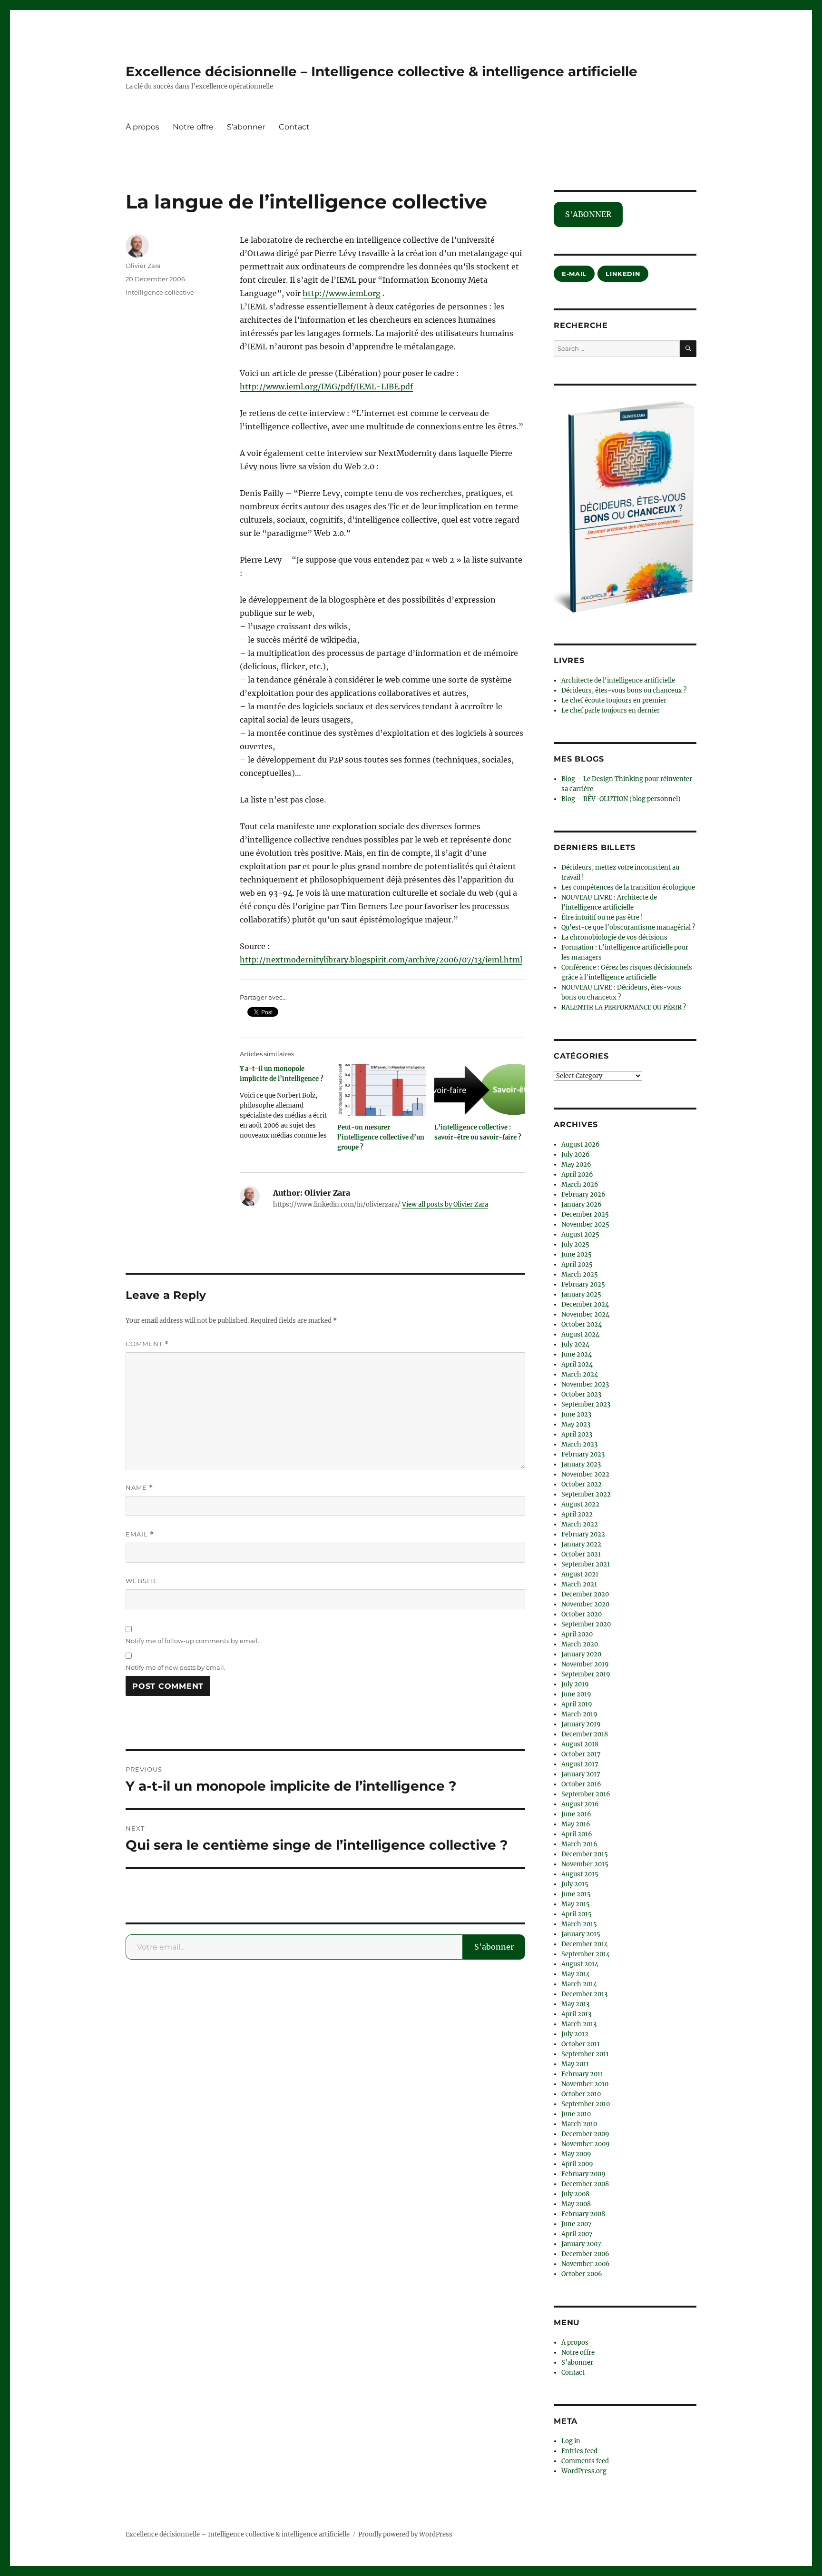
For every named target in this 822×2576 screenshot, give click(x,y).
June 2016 (576, 1814)
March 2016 (579, 1844)
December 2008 (585, 2184)
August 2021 (580, 1574)
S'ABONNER (588, 214)
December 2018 (585, 1734)
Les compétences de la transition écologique (628, 887)
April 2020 (577, 1634)
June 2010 (576, 2114)
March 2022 (580, 1524)
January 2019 (581, 1724)
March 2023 (579, 1444)
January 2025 (581, 1294)
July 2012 (575, 2034)
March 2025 (580, 1274)
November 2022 (585, 1474)
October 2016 (581, 1784)
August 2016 (580, 1804)
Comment (147, 1344)
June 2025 (577, 1254)
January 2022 (581, 1544)
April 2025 (577, 1264)
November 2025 (585, 1224)
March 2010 (579, 2124)
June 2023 (576, 1414)
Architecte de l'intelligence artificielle (618, 680)
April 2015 (577, 1914)
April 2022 (577, 1514)
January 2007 (581, 2244)
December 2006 (585, 2254)
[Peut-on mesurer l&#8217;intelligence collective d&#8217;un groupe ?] (383, 1090)
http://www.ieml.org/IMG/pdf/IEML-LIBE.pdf (326, 386)
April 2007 (577, 2234)
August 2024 (580, 1334)
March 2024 (580, 1374)
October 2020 (582, 1614)
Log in (571, 2441)
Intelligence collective (160, 292)
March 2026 (580, 1184)
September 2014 (586, 1954)
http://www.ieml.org (342, 293)
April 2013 (576, 2014)
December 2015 (585, 1854)
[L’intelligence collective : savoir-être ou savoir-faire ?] (480, 1090)
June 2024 (577, 1354)
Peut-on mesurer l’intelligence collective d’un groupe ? (381, 1137)
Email (140, 1534)
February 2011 (582, 2074)
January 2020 (581, 1654)
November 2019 (585, 1664)
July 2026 (576, 1154)
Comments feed (585, 2461)
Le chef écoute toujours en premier (614, 700)
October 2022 (582, 1484)
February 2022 (583, 1534)
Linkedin (623, 274)
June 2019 (576, 1694)
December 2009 (585, 2134)
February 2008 (583, 2214)
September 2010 (586, 2104)
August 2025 (580, 1234)
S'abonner (494, 1947)
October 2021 (581, 1554)
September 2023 (586, 1404)
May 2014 (576, 1974)
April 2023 (577, 1434)
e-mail (574, 274)
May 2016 (576, 1824)
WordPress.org (584, 2471)
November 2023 (585, 1384)
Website (142, 1581)
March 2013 (579, 2024)
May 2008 (576, 2204)
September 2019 (586, 1674)
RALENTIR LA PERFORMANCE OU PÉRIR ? (624, 1007)
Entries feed (579, 2451)
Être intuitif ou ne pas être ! (602, 917)
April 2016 (577, 1834)
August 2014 (580, 1964)
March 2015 (579, 1924)
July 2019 (575, 1684)
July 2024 (575, 1344)
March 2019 (579, 1714)
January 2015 (581, 1934)
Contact (294, 127)
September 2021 (586, 1564)
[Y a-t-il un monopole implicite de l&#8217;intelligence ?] (289, 1105)
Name (139, 1488)
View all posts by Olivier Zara (445, 1204)
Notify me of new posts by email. (176, 1667)
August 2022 (580, 1504)
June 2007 (577, 2224)
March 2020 (580, 1644)
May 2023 (576, 1424)
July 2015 (575, 1884)
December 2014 (585, 1944)
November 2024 (585, 1314)
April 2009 (577, 2164)
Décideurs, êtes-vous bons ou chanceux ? (624, 690)
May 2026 (576, 1164)
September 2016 (586, 1794)
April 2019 (577, 1704)
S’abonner (246, 127)
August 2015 (580, 1874)
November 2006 (586, 2264)
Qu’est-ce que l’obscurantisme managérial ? (628, 927)
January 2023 (581, 1464)
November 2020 (585, 1604)
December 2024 (585, 1304)
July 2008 (575, 2194)
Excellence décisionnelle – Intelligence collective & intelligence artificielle (382, 71)
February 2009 (583, 2174)
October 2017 (581, 1754)
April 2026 (577, 1174)
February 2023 (583, 1454)
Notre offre (193, 127)
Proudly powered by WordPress (405, 2534)
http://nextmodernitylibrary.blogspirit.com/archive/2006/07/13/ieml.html (381, 960)
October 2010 (581, 2094)
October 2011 (581, 2044)
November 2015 (585, 1864)
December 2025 (585, 1214)
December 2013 (584, 1994)
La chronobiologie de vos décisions (614, 937)
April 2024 (577, 1364)
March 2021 (579, 1584)
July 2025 (575, 1244)
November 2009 (586, 2144)
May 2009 (576, 2154)
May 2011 (575, 2064)
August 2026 (581, 1144)
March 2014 (579, 1984)
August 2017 (580, 1764)
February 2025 (583, 1284)
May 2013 (575, 2004)
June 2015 (576, 1894)
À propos (142, 127)
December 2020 (585, 1594)
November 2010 (585, 2084)
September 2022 (586, 1494)
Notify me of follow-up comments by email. (192, 1641)
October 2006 (582, 2274)
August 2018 (580, 1744)
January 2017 (581, 1774)
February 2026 (583, 1194)
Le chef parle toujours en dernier (611, 710)
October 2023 (581, 1394)
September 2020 (586, 1624)
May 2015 (576, 1904)
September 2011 (585, 2054)
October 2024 (582, 1324)
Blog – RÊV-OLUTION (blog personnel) (621, 799)
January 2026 (582, 1204)
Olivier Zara (143, 266)
